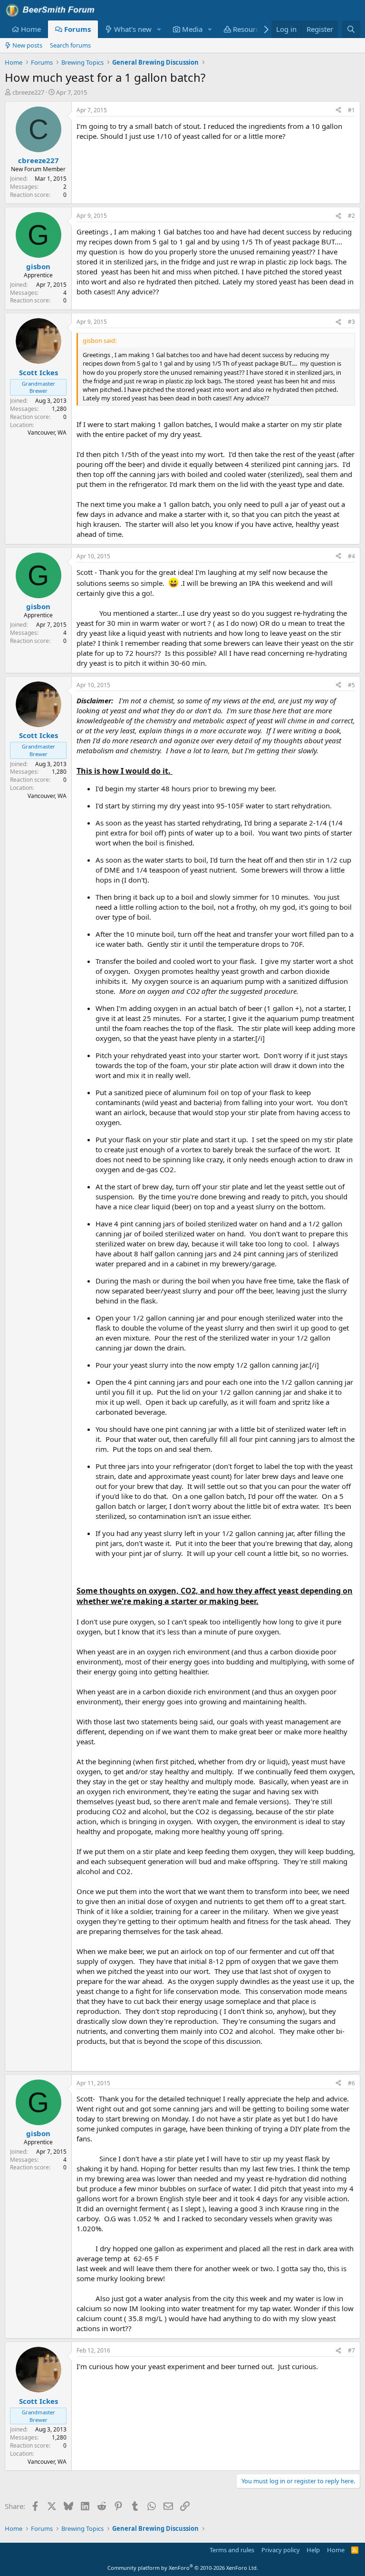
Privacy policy (281, 2550)
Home (31, 29)
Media (192, 29)
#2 (351, 216)
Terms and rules (232, 2550)
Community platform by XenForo (183, 2568)
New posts (27, 45)
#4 (351, 556)
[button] (159, 29)
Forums (77, 29)
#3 (351, 322)
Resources (250, 29)
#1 (351, 110)
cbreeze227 (28, 92)
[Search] (351, 29)
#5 (351, 685)
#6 (351, 2083)
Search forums (70, 45)
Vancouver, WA (47, 433)
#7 (351, 2350)
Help (313, 2550)
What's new (133, 29)
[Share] (338, 111)
